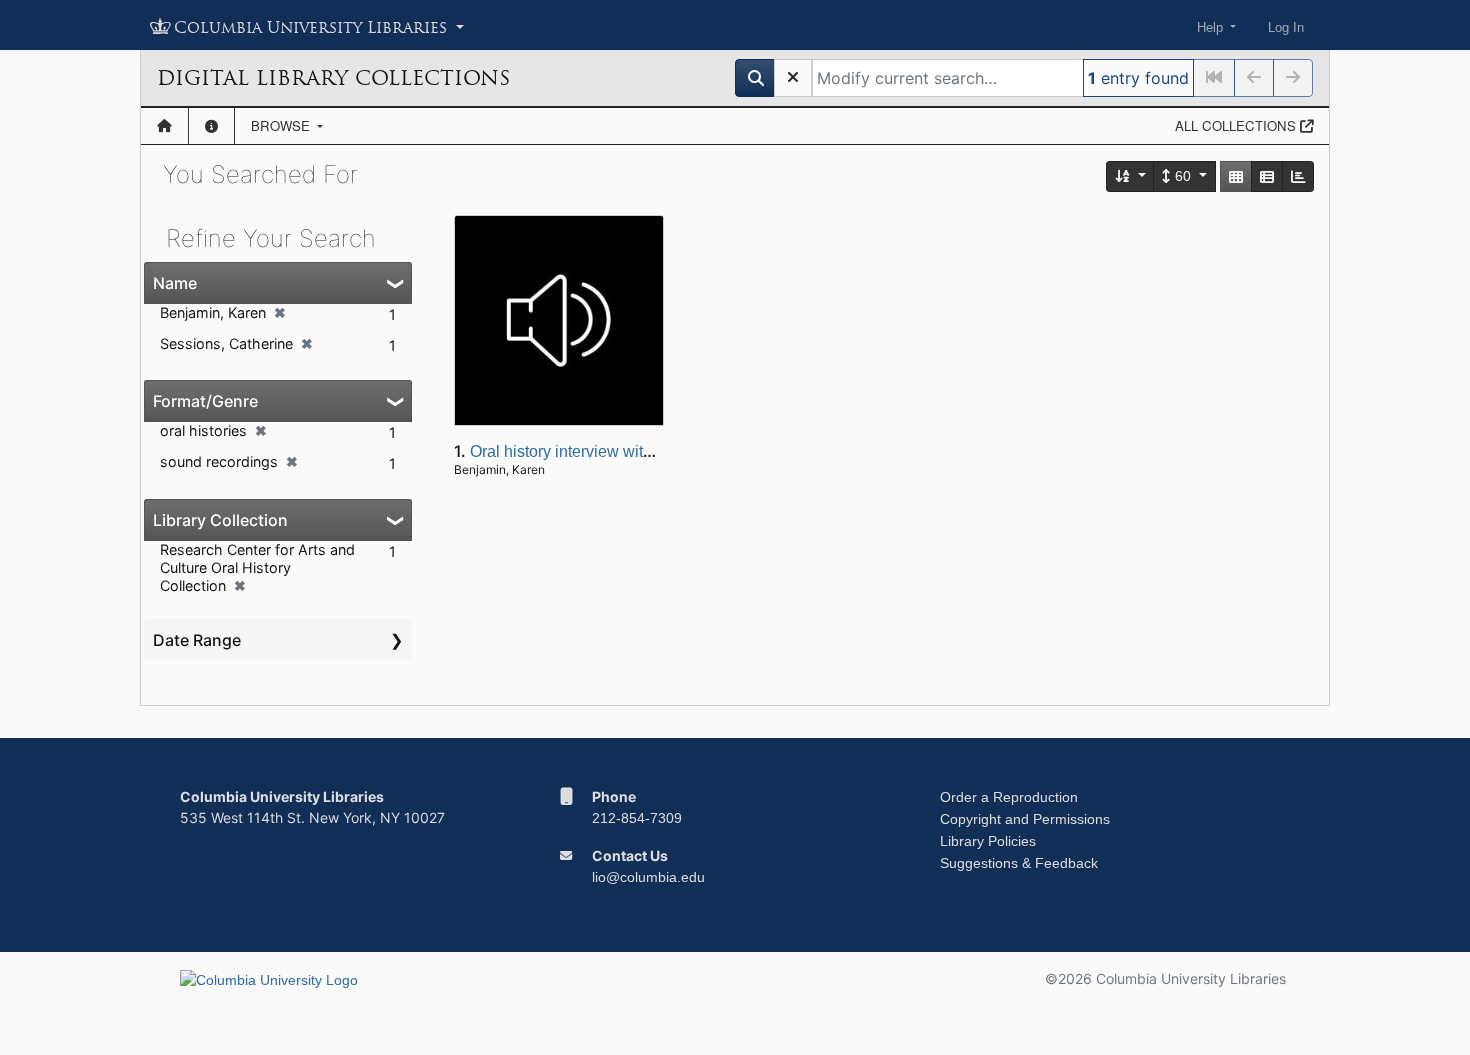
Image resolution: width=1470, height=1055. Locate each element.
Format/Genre (205, 401)
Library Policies (988, 841)
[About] (211, 126)
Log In (1286, 27)
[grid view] (1236, 176)
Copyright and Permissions (1025, 819)
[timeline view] (1298, 176)
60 (1183, 176)
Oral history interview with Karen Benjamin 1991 (640, 451)
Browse (282, 125)
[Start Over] (793, 78)
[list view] (1267, 176)
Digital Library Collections (333, 78)
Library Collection (220, 520)
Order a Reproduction (1009, 797)
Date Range (197, 640)
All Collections (1237, 125)
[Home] (164, 126)
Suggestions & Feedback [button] (1019, 863)
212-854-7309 (637, 818)
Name (175, 283)
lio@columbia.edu (648, 877)
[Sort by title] (1131, 176)
